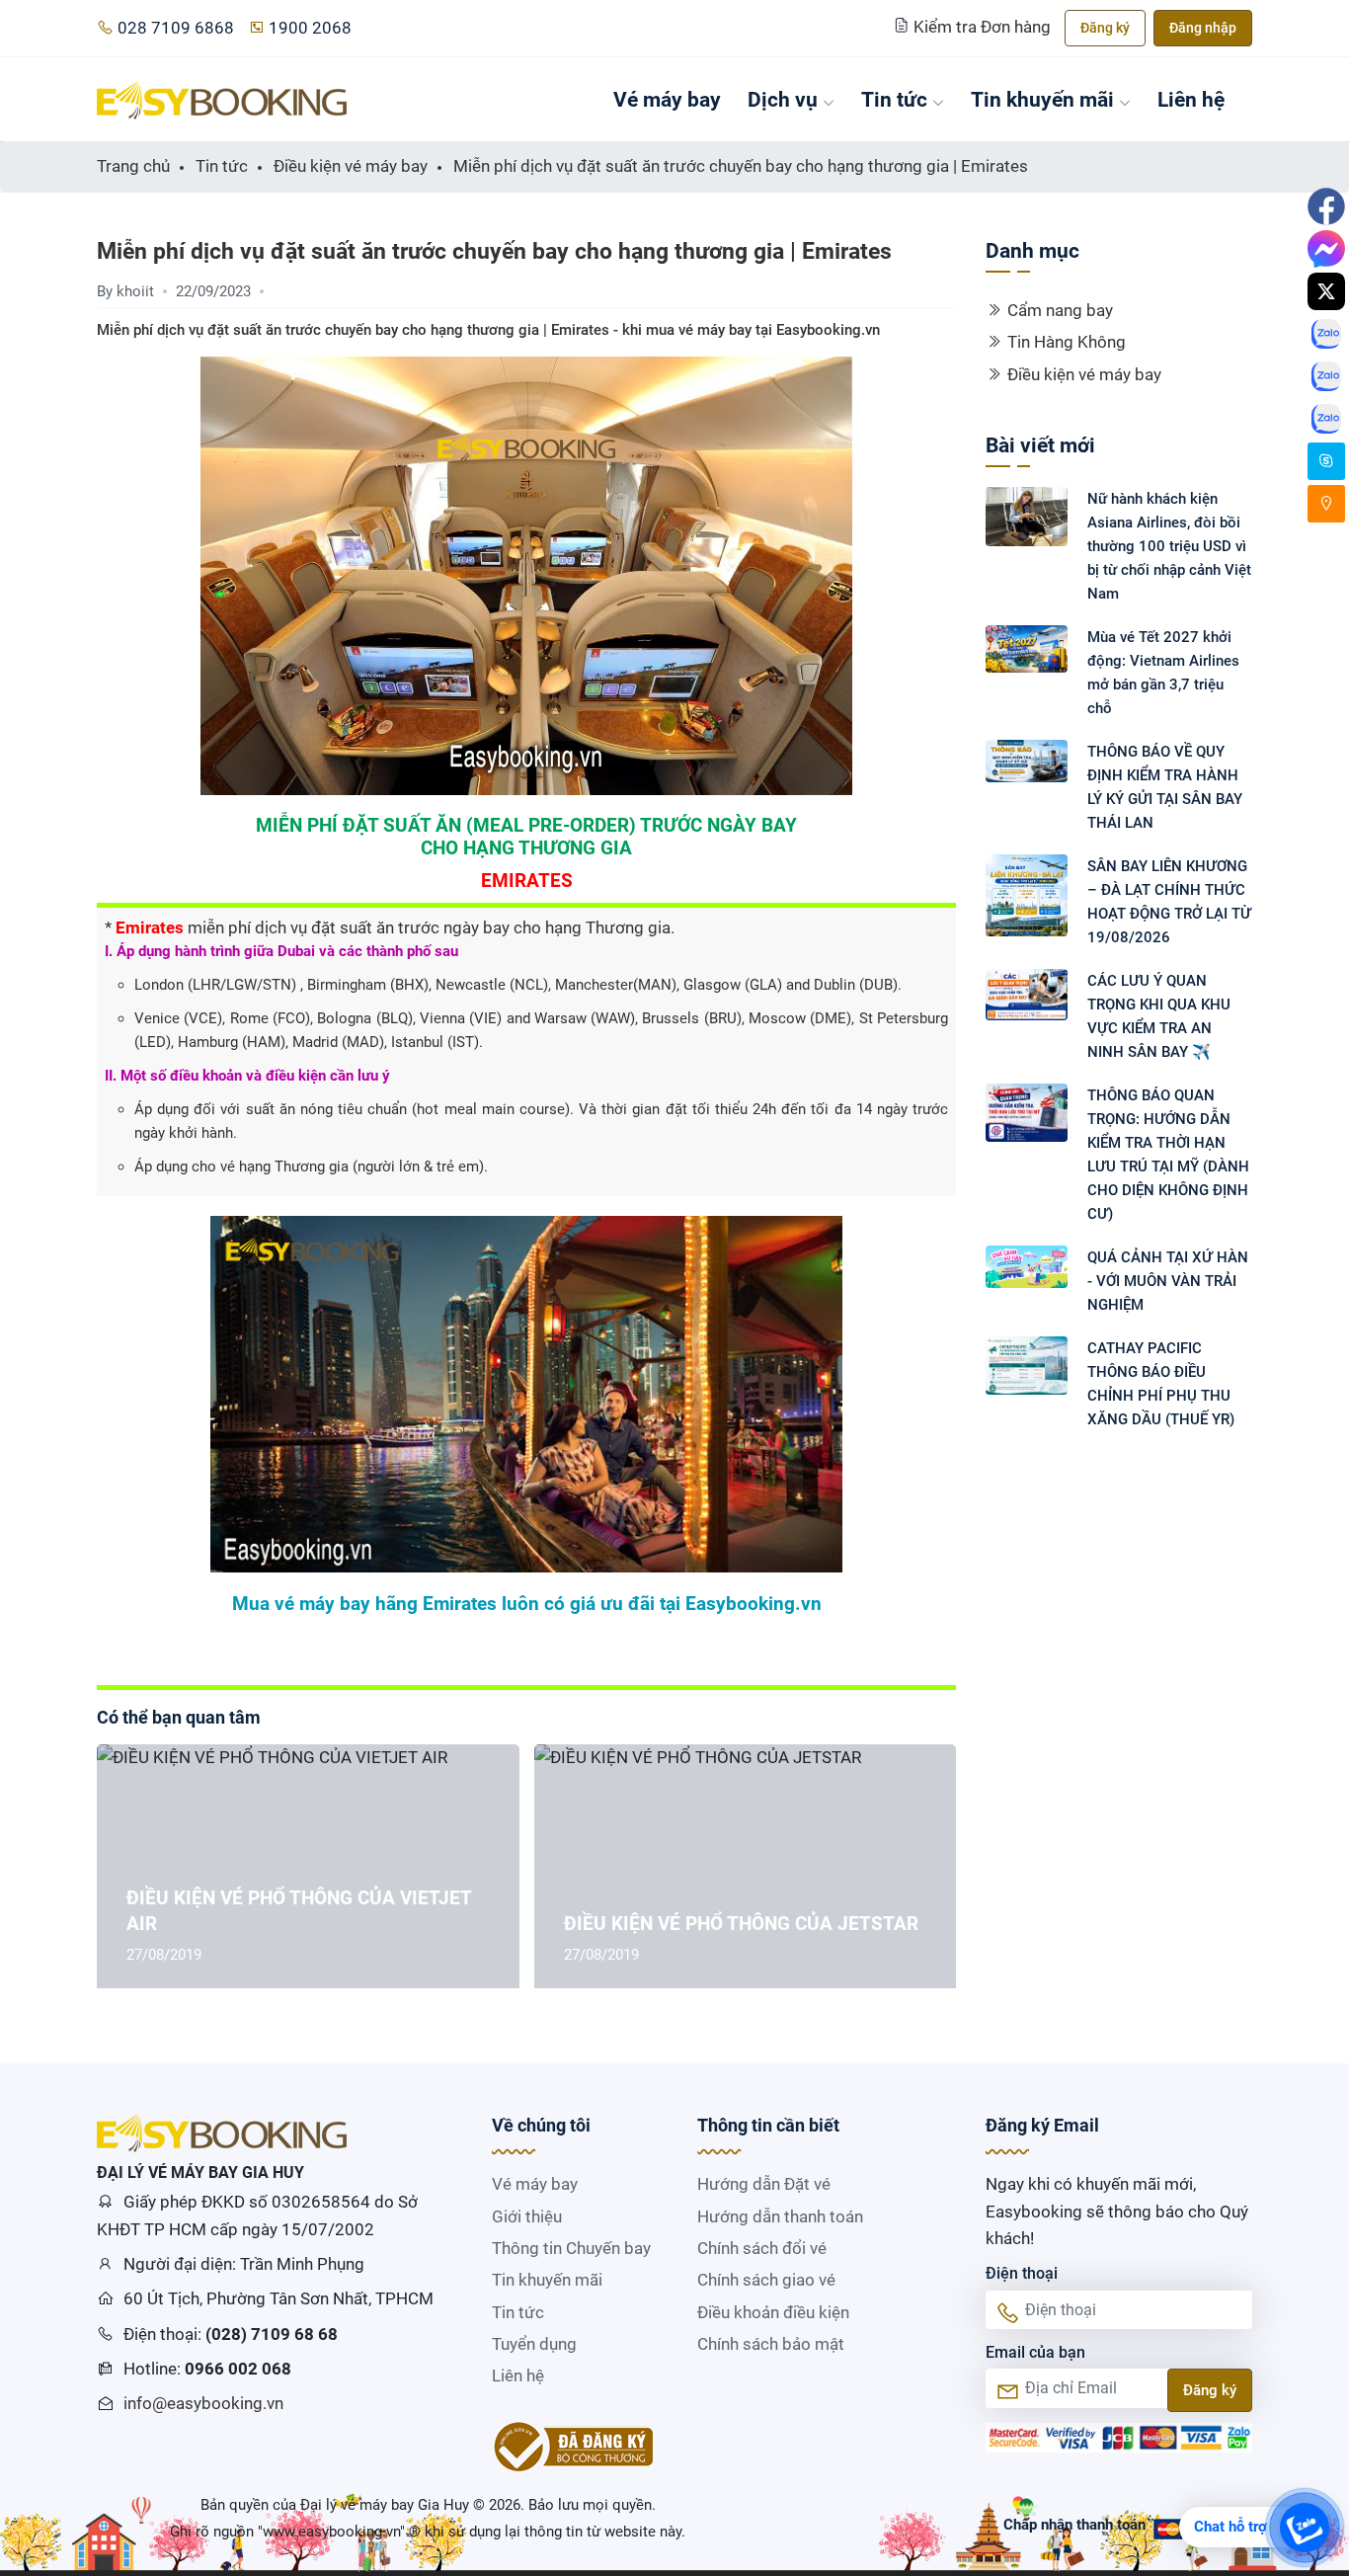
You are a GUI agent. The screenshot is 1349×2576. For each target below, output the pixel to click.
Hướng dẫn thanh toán (780, 2216)
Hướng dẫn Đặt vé (764, 2184)
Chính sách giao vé (766, 2280)
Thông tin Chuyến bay (571, 2248)
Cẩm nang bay (1060, 310)
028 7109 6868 (176, 28)
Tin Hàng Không (1067, 342)
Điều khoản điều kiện (773, 2312)
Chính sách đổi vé (762, 2248)
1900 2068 (310, 28)
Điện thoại (1022, 2273)
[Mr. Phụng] (1326, 461)
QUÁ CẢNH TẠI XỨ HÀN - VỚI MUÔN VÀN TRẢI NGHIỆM (1168, 1281)
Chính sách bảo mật (771, 2344)
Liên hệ (1191, 99)
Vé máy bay (667, 99)
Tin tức (894, 99)
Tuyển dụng (534, 2344)
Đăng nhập (1203, 28)
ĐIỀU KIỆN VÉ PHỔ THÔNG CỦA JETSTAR (741, 1924)
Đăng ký (1105, 28)
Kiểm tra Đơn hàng (982, 27)
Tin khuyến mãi (1042, 99)
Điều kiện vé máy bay (1084, 374)
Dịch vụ (783, 99)
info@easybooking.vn (203, 2403)
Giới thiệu (527, 2216)
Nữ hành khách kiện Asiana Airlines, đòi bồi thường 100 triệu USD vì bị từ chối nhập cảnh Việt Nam (1169, 546)
